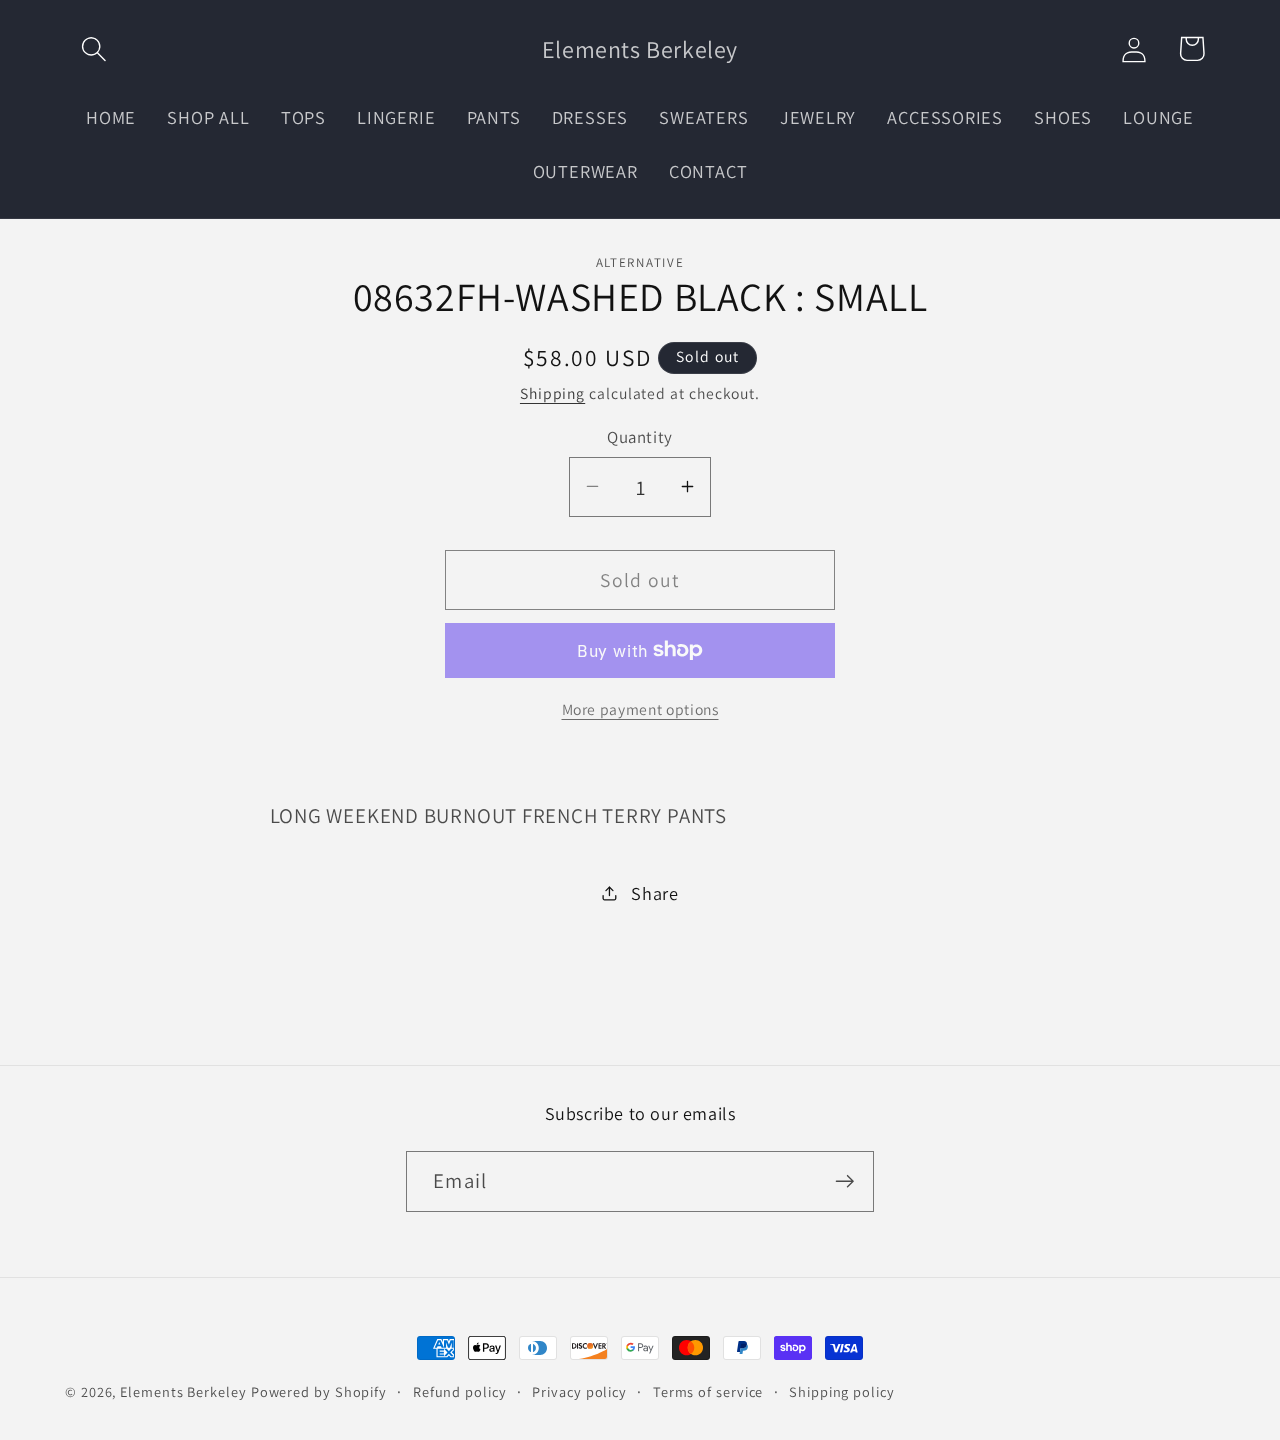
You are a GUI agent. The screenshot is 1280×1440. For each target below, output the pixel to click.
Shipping (552, 393)
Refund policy (460, 1391)
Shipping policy (842, 1391)
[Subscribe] (844, 1181)
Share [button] (655, 892)
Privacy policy (579, 1391)
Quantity (639, 436)
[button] (93, 48)
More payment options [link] (640, 709)
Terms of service (708, 1391)
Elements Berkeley (183, 1391)
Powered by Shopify (319, 1391)
